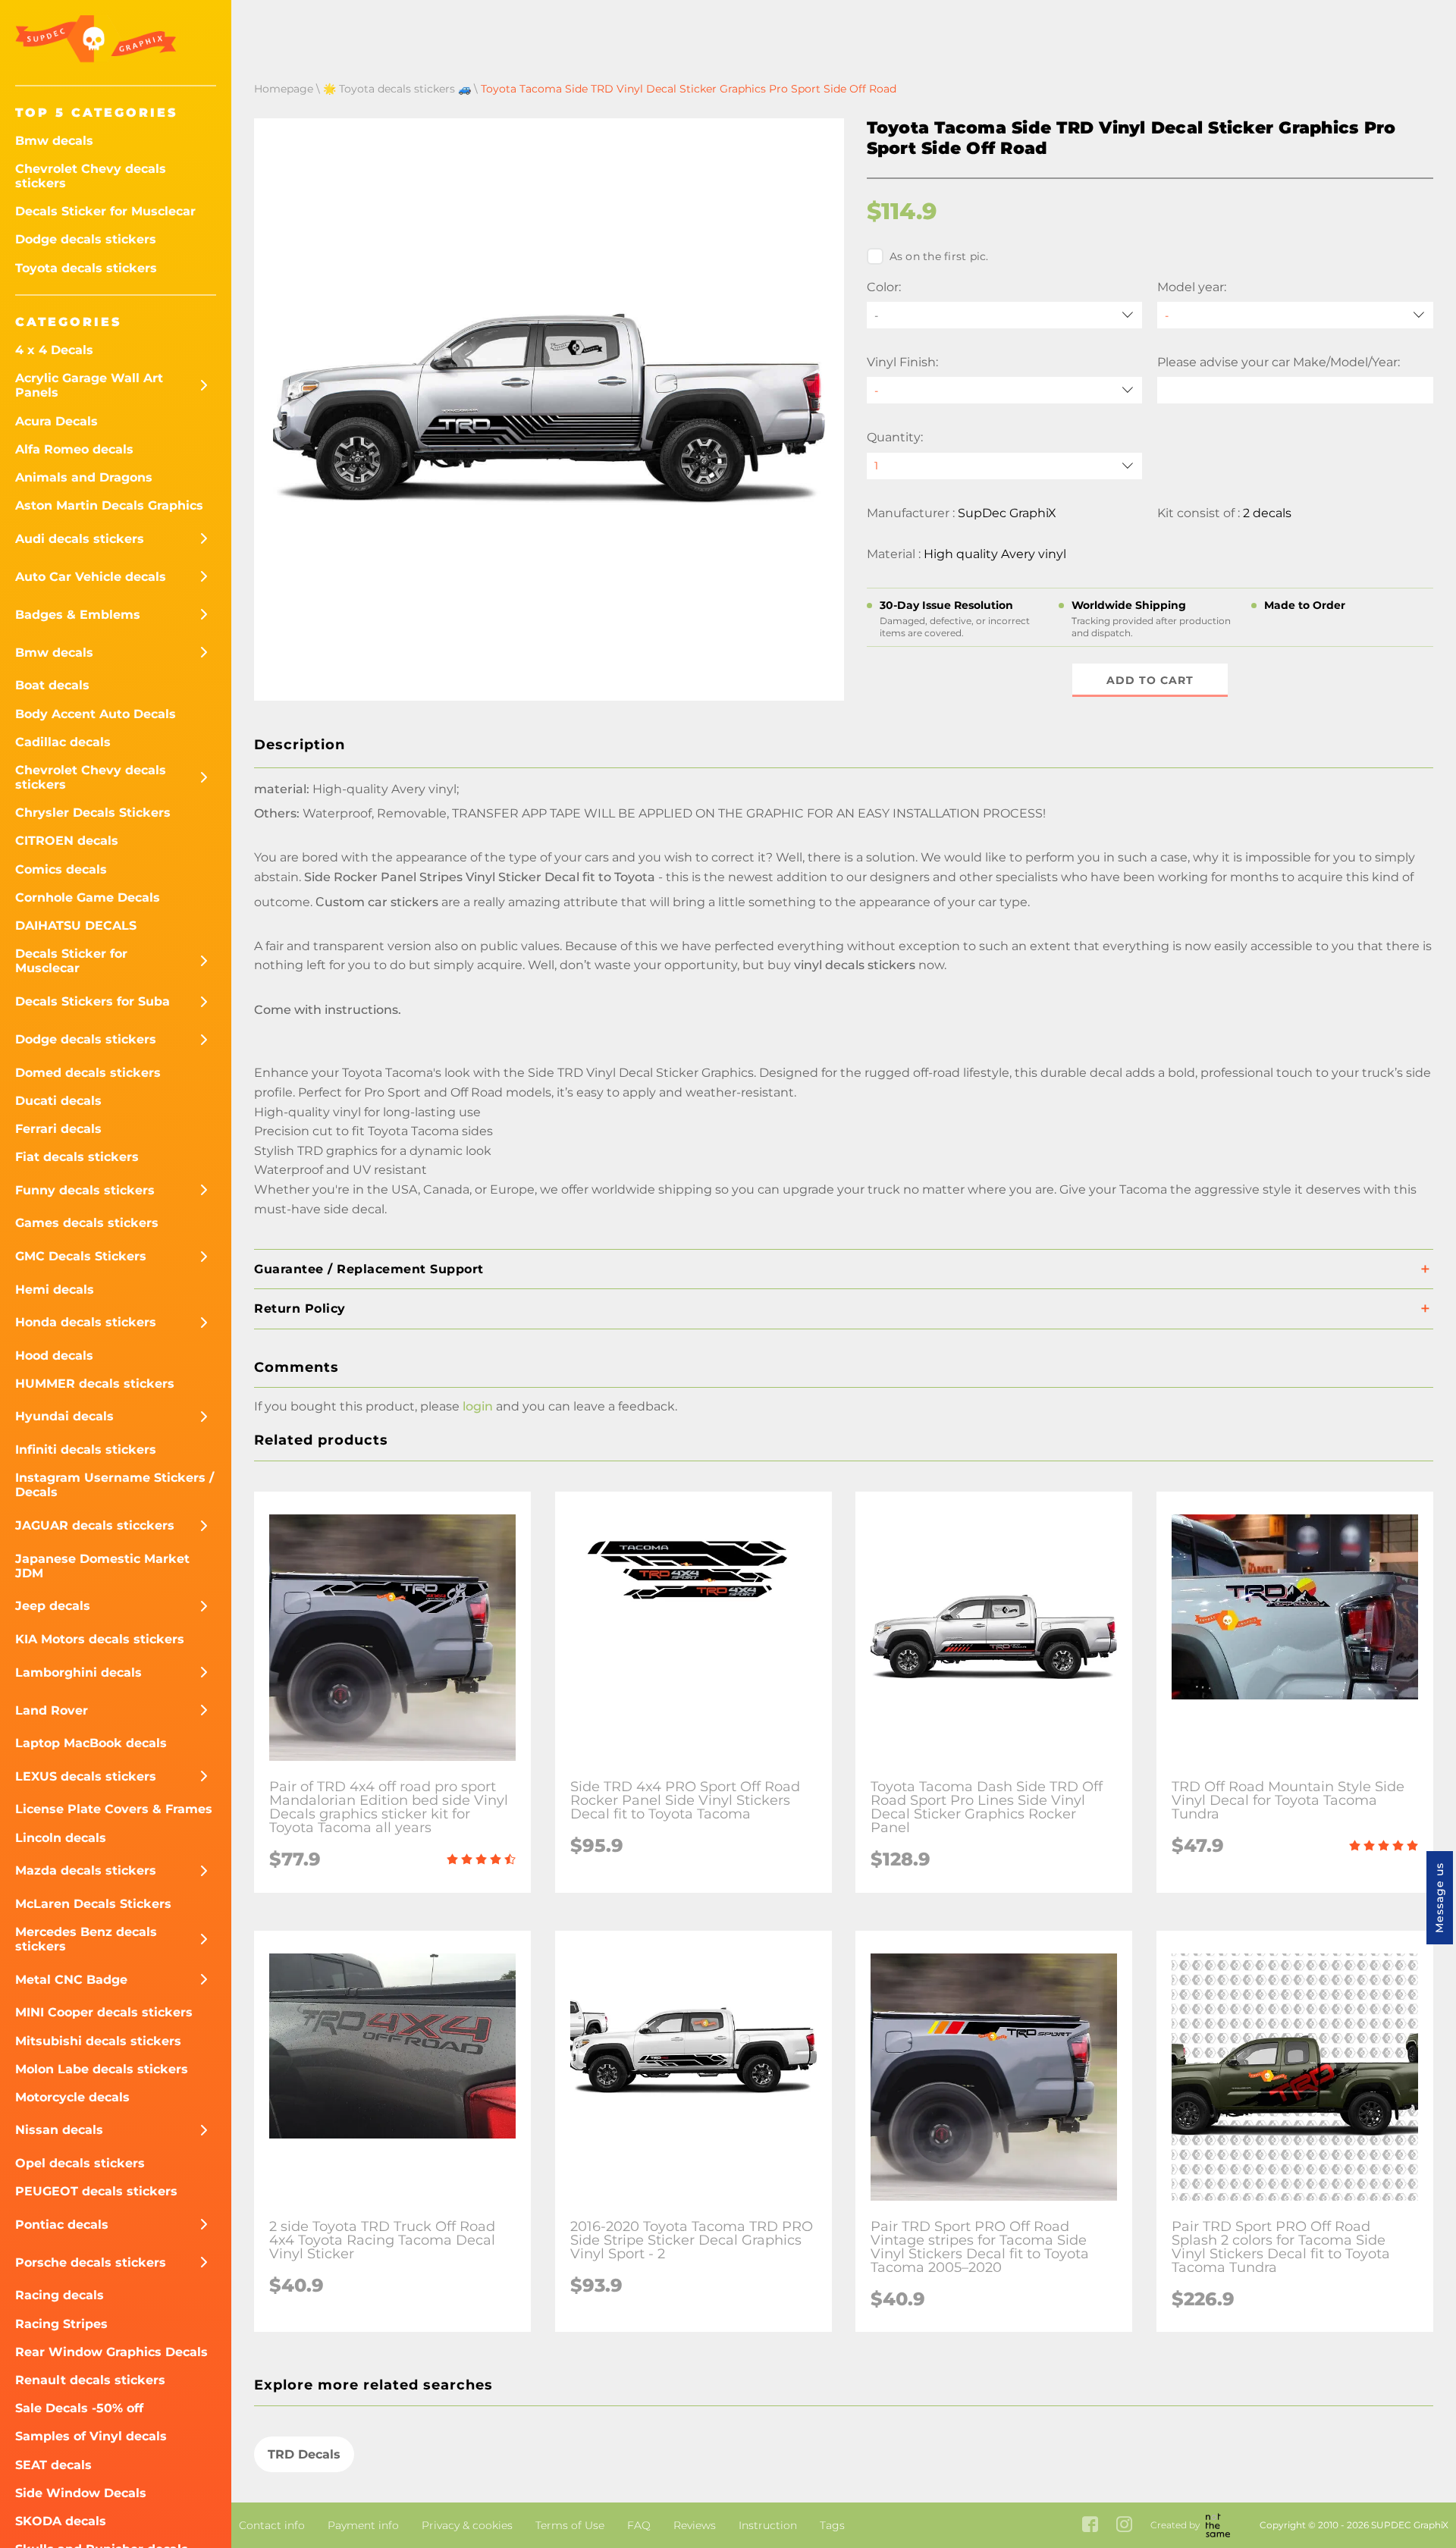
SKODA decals (61, 2521)
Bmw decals (54, 141)
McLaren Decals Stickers (93, 1904)
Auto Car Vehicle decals (91, 577)
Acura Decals (56, 421)
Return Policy (300, 1309)
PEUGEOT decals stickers (96, 2191)
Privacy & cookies (467, 2525)
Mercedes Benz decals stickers (86, 1939)
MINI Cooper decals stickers (104, 2012)
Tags (832, 2525)
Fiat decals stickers (77, 1157)
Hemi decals (55, 1290)
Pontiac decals (62, 2225)
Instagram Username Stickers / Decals (115, 1485)
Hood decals (54, 1356)
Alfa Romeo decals (74, 449)
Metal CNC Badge (71, 1980)
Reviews (695, 2525)
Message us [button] (1439, 1898)
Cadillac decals (63, 742)
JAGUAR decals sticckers (95, 1525)
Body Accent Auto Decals (96, 714)
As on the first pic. (939, 256)
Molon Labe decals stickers (102, 2069)
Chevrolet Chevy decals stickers (91, 176)
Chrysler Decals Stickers (93, 813)
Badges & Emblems (78, 615)
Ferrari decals (58, 1129)
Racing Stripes (61, 2324)
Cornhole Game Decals (88, 897)
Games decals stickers (87, 1223)
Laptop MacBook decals (91, 1743)
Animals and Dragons (84, 477)
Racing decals (60, 2295)
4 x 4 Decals (54, 350)
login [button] (478, 1406)
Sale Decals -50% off (79, 2408)
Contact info (272, 2525)
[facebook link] (1090, 2526)
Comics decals (61, 869)
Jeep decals (53, 1606)
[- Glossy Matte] (1005, 390)
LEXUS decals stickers (86, 1776)
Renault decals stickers (90, 2380)
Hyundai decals (64, 1416)
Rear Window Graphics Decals (111, 2352)
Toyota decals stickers (86, 268)
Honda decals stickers (86, 1322)
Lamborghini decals (78, 1673)
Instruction (768, 2525)
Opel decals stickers (80, 2163)
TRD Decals (304, 2454)
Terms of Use (570, 2525)
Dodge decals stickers (86, 239)
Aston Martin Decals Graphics (109, 505)
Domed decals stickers (88, 1073)
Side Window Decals (81, 2493)
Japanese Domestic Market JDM (102, 1566)
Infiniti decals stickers (86, 1450)
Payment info (363, 2525)
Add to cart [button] (1150, 680)
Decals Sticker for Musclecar (105, 211)
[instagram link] (1124, 2526)
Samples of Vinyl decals (91, 2436)
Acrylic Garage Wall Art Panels (89, 385)
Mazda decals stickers (86, 1870)
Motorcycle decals (72, 2097)
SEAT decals (53, 2465)
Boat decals (52, 685)
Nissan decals (59, 2130)
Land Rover (52, 1710)
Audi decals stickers (80, 539)
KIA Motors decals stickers (100, 1639)
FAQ (639, 2525)
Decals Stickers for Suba (93, 1001)
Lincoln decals (61, 1838)
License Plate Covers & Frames (114, 1809)
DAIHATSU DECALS (76, 926)
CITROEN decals (67, 841)
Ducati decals (58, 1101)
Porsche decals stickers (91, 2262)
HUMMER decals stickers (95, 1384)
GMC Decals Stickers (81, 1256)
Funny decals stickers (85, 1190)
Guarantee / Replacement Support (369, 1269)
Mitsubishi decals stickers (98, 2041)
